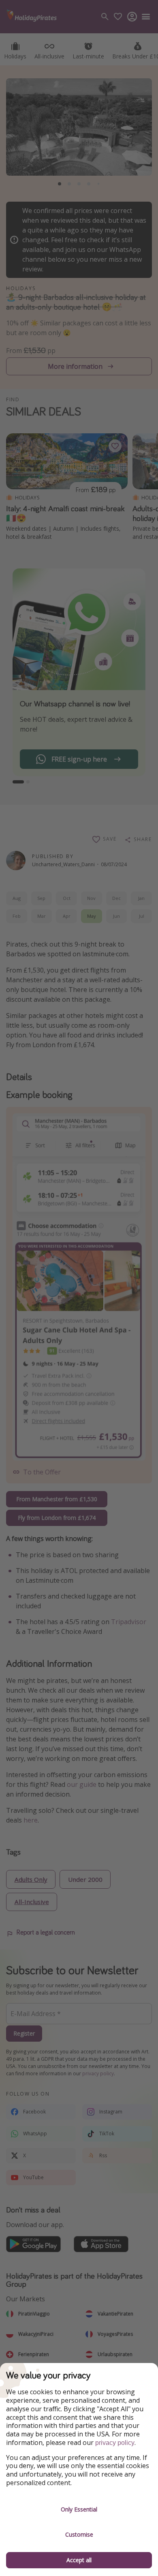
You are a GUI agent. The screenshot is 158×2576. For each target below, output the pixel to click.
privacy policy (115, 2443)
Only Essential (79, 2509)
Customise (79, 2534)
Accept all (79, 2560)
